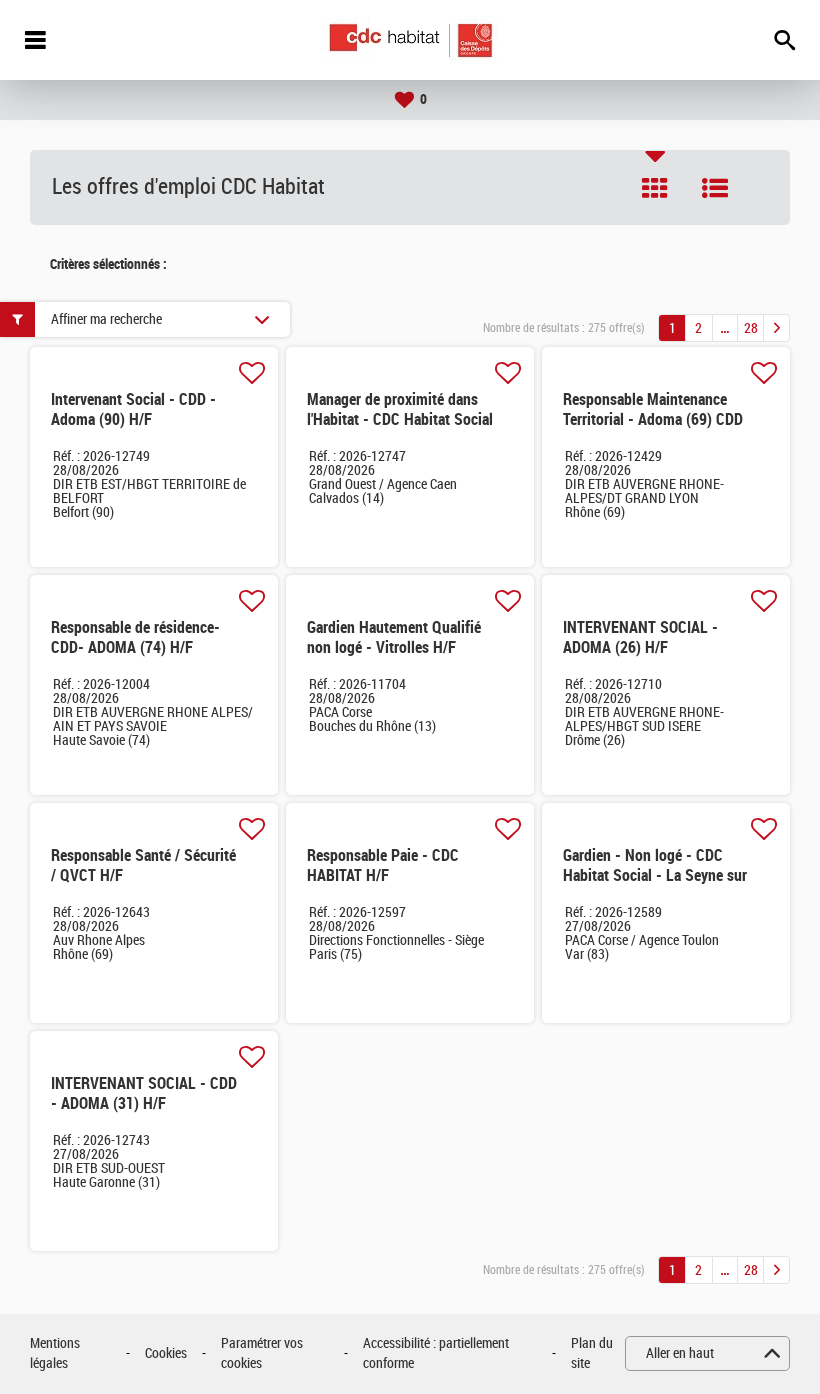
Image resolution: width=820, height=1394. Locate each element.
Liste (715, 188)
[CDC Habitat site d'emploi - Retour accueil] (410, 40)
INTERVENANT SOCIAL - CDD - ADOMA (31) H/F (144, 1093)
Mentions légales (55, 1353)
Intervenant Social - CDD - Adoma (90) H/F (133, 409)
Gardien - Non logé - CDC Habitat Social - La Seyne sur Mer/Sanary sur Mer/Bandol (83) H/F (655, 885)
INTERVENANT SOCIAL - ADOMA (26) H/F (640, 637)
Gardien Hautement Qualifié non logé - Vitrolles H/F (394, 637)
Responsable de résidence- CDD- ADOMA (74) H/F (135, 637)
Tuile (655, 188)
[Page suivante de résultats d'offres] (776, 328)
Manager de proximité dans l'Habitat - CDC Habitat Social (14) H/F (400, 419)
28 (751, 328)
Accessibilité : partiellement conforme (436, 1353)
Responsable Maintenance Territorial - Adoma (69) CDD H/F (653, 419)
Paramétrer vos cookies (262, 1353)
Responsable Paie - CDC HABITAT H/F (383, 865)
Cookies (166, 1353)
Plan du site (592, 1353)
